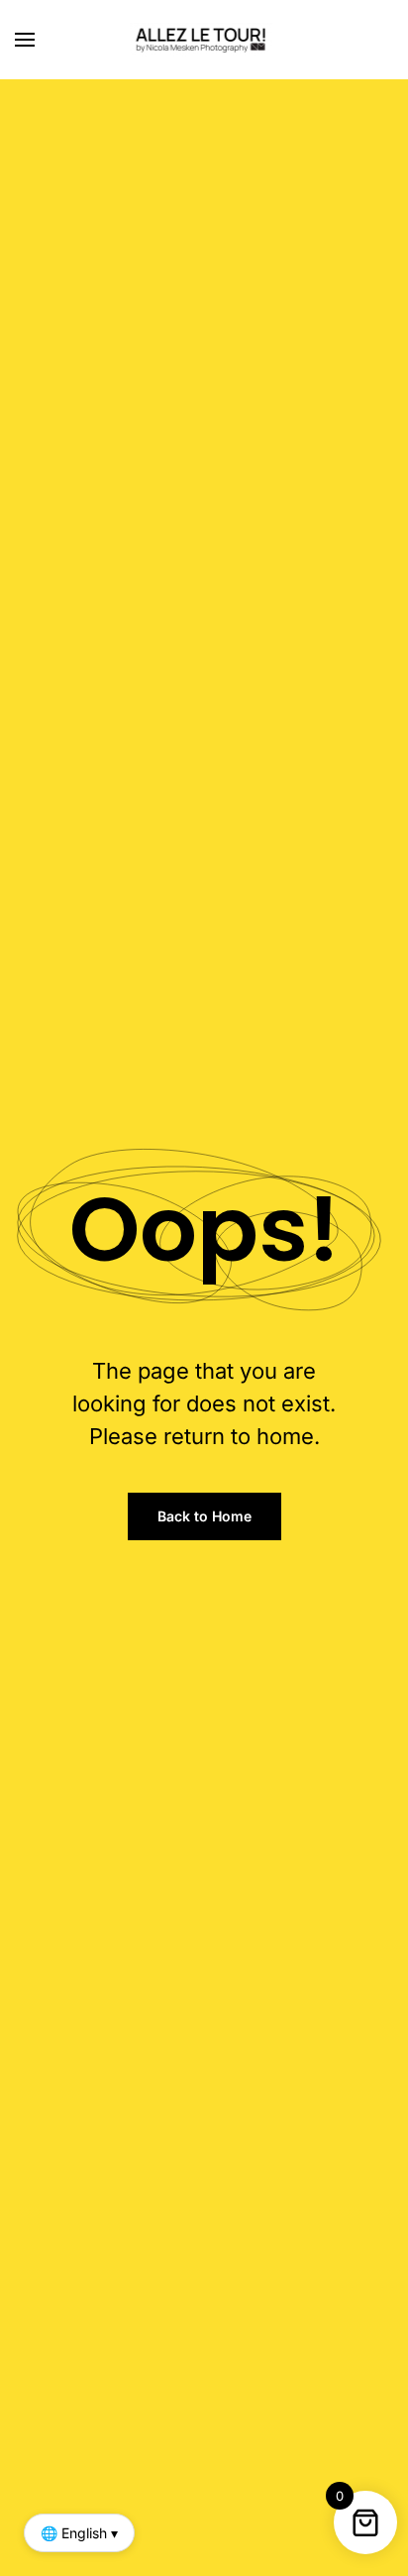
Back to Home (204, 1516)
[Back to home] (204, 40)
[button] (25, 40)
